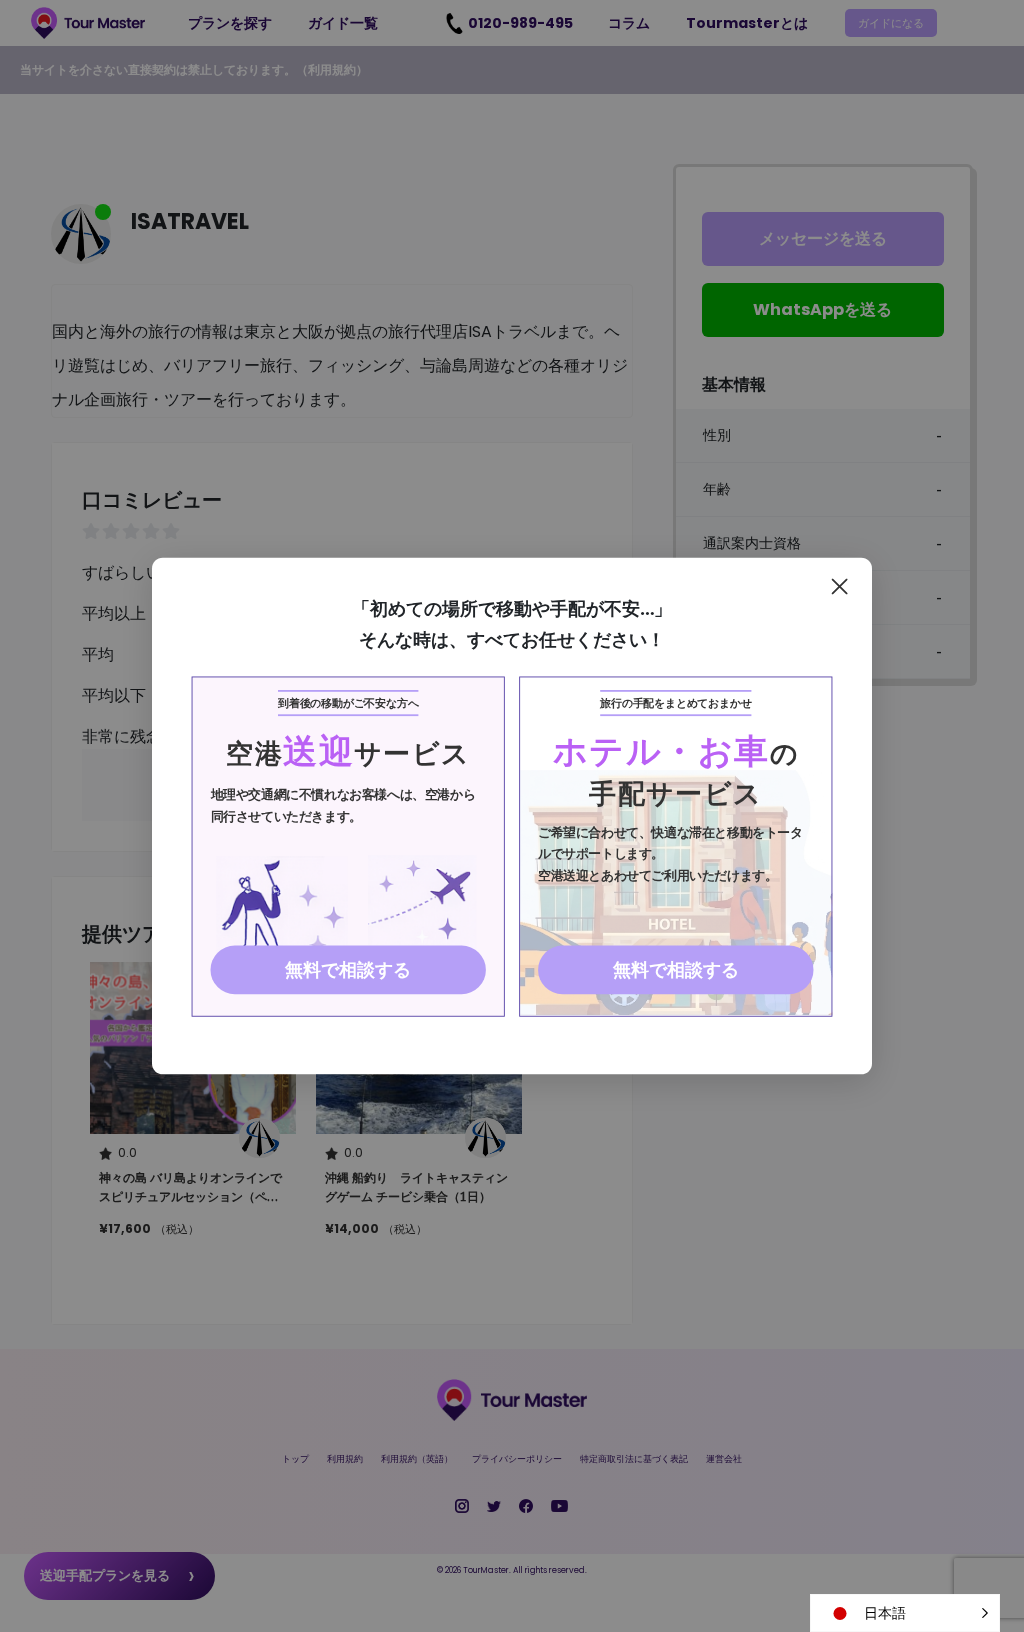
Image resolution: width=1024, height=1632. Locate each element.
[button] (905, 1613)
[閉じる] (839, 586)
